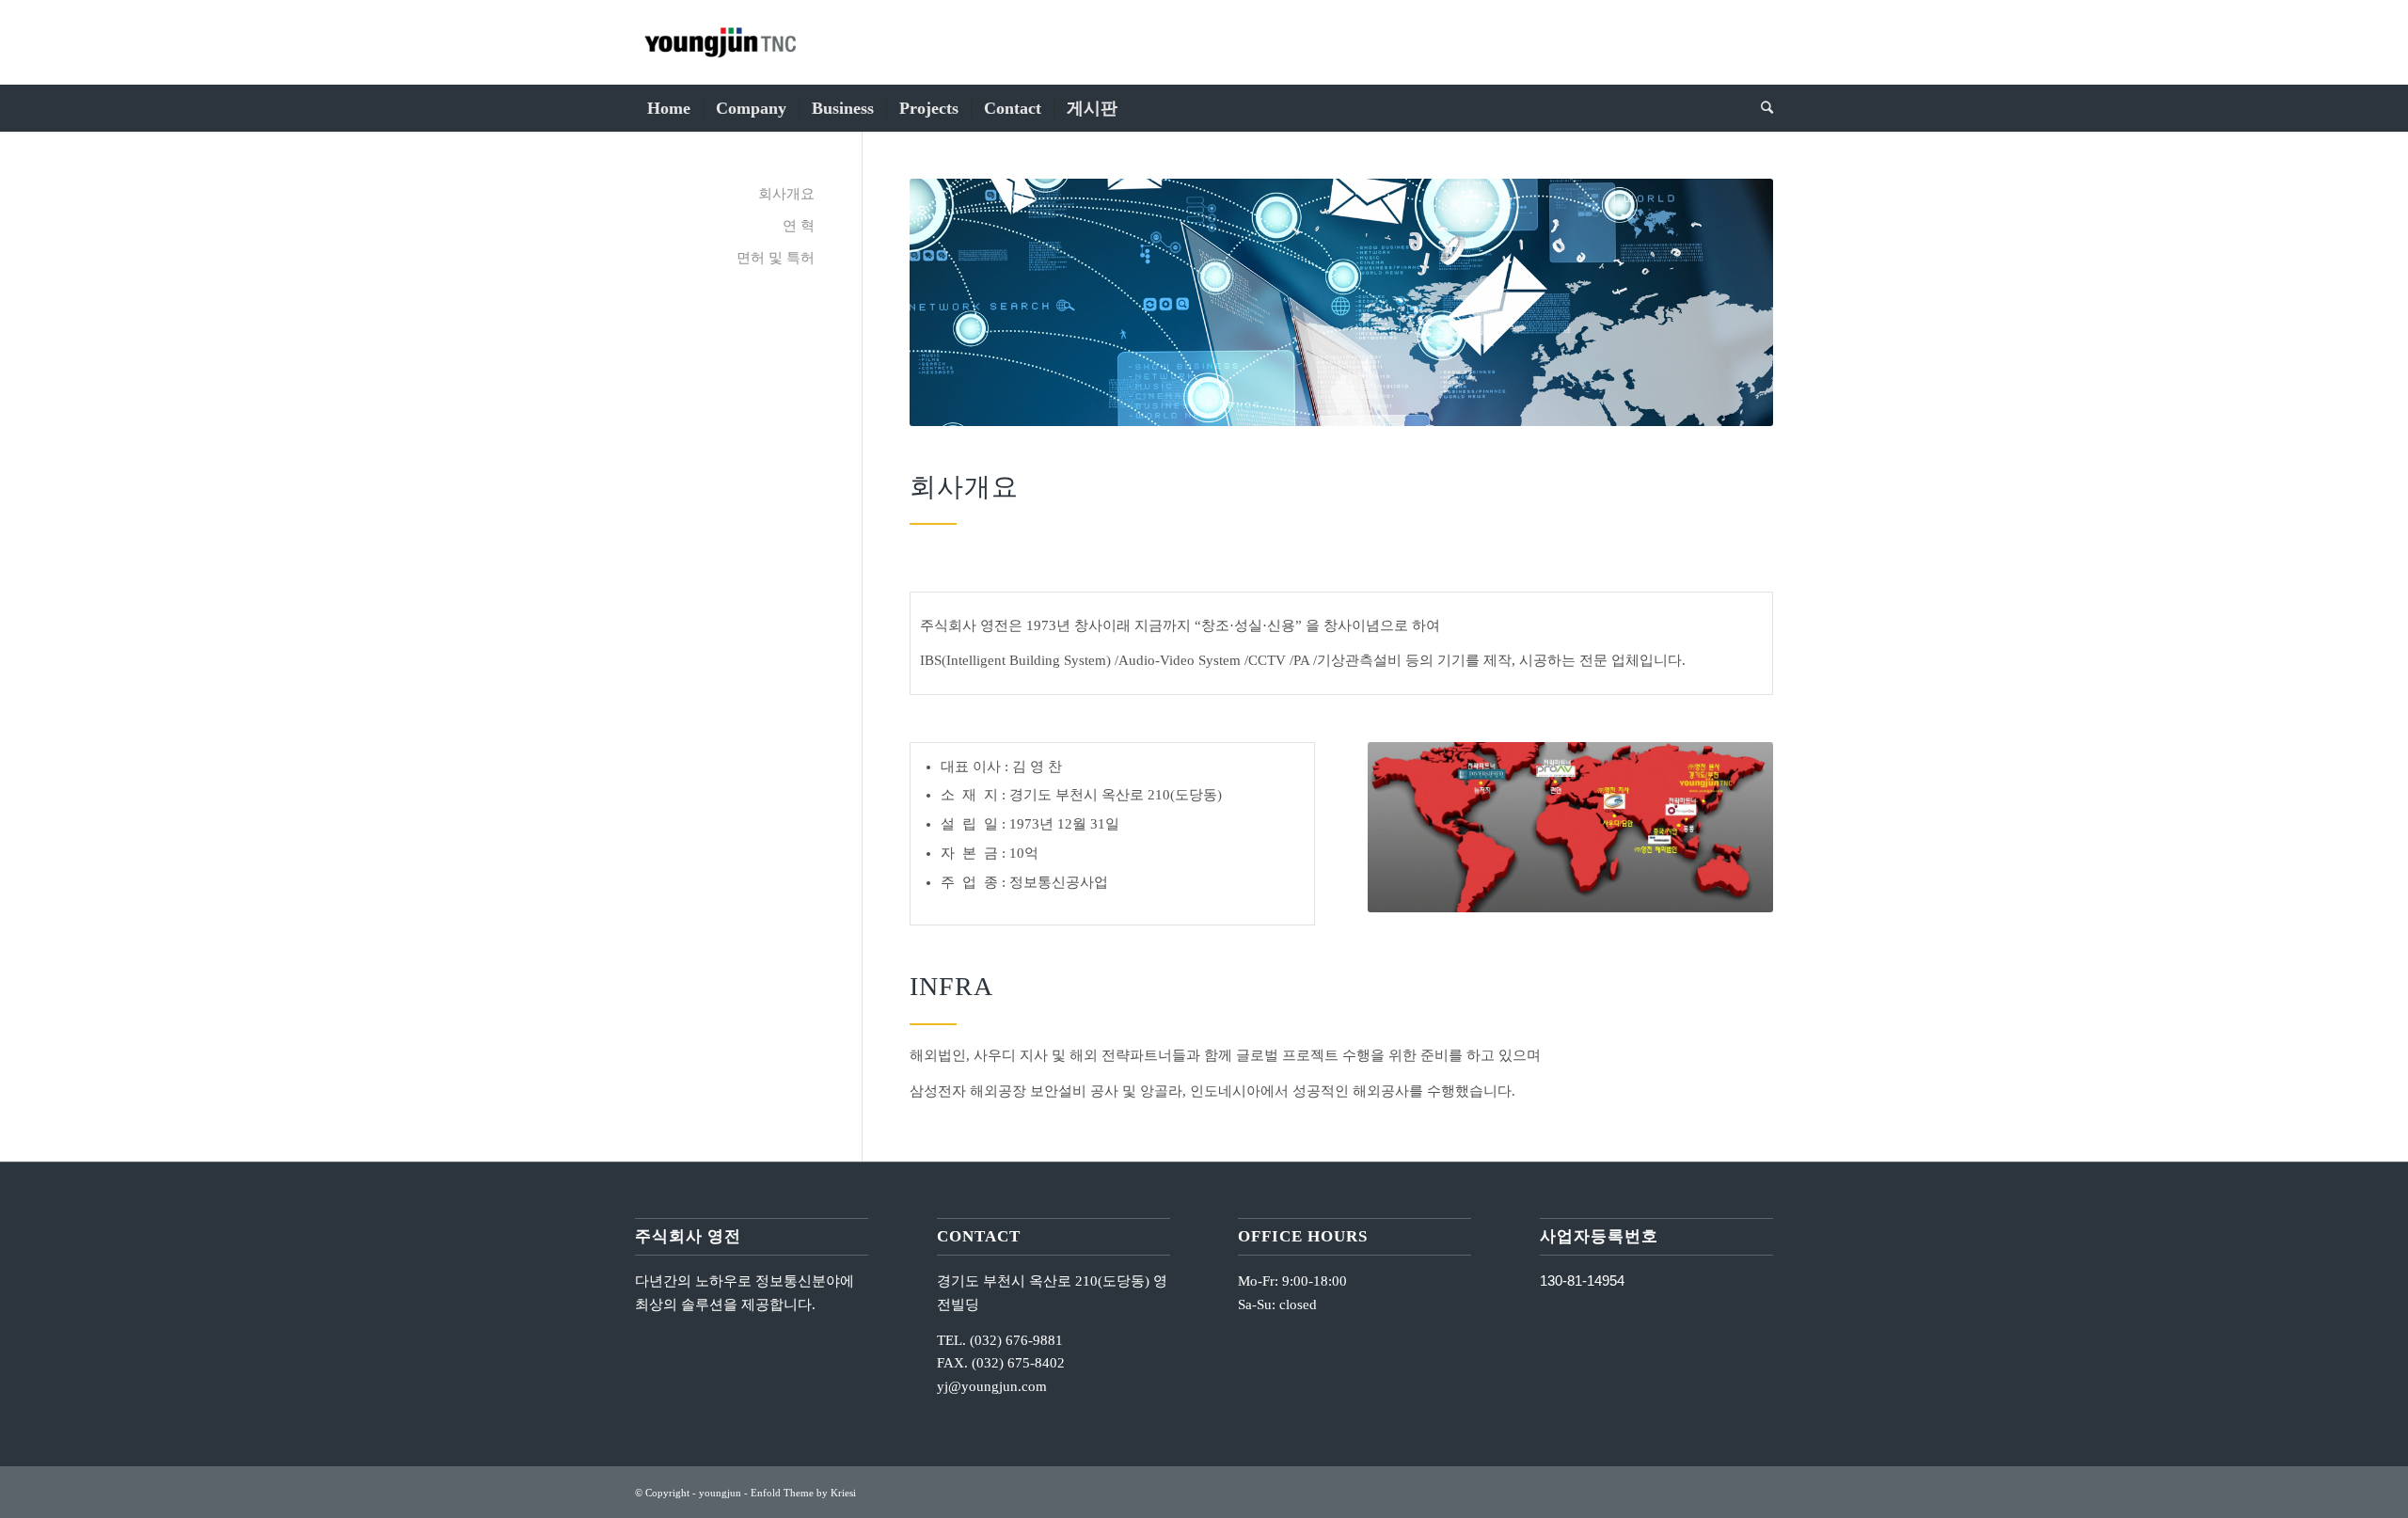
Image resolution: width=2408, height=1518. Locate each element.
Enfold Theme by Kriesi (803, 1493)
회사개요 (786, 194)
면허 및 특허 (776, 258)
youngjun (720, 1493)
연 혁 (799, 226)
